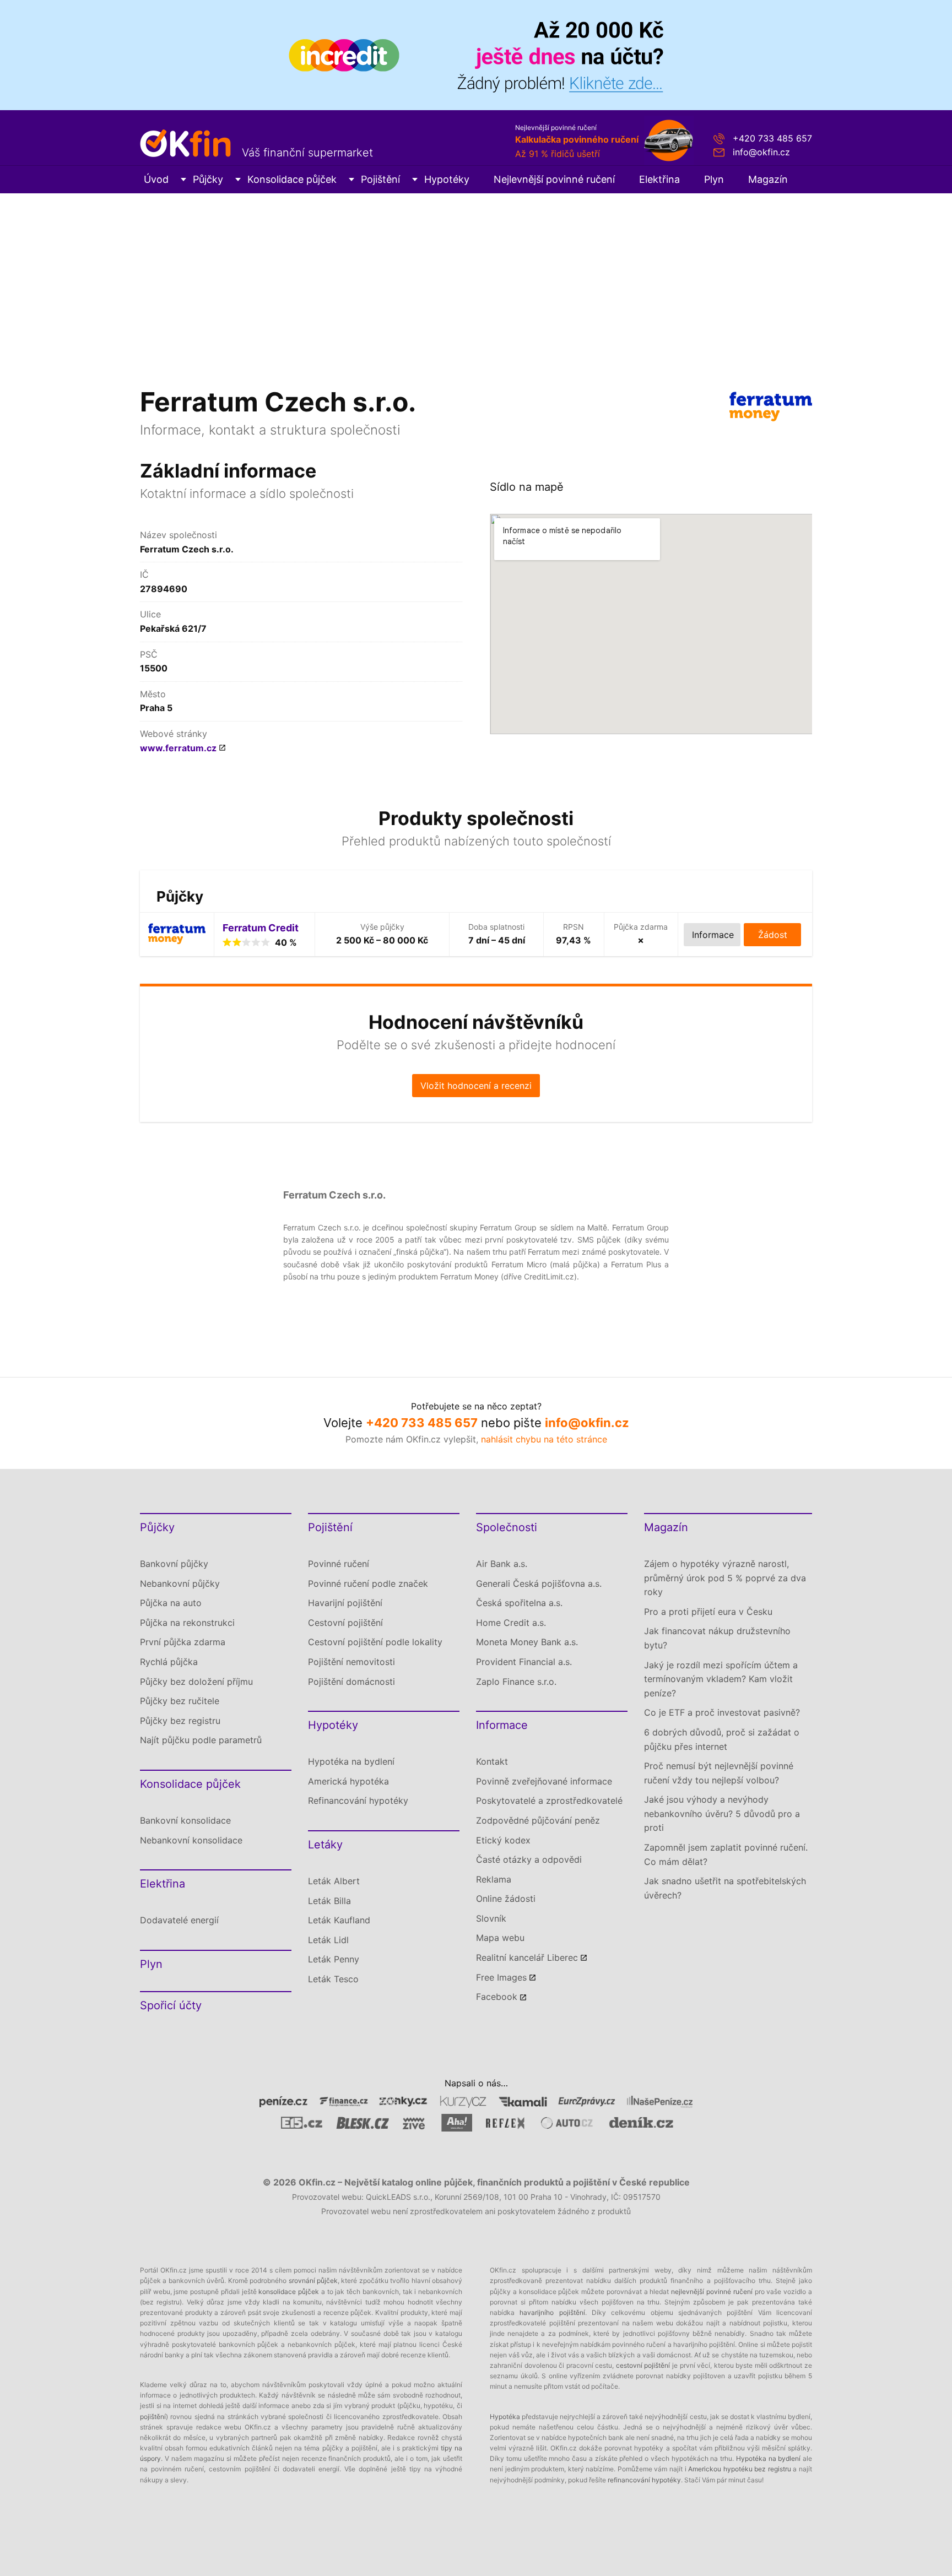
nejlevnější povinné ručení (712, 2292)
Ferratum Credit (261, 928)
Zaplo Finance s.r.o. (516, 1682)
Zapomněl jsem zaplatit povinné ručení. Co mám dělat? (726, 1854)
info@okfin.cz (761, 152)
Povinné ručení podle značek (368, 1583)
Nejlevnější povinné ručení (554, 179)
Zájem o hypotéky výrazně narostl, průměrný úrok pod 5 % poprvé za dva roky (725, 1578)
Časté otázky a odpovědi (529, 1859)
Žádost (773, 935)
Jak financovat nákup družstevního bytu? (717, 1638)
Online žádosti (506, 1899)
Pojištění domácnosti (351, 1682)
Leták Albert (334, 1881)
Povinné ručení (339, 1564)
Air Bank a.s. (502, 1564)
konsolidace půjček (289, 2292)
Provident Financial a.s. (524, 1662)
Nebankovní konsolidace (191, 1840)
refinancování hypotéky (644, 2480)
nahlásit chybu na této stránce (544, 1439)
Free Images (501, 1977)
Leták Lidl (328, 1940)
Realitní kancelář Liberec (527, 1957)
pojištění (153, 2417)
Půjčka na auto (171, 1603)
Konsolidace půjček (292, 179)
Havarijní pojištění (345, 1603)
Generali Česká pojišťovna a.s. (539, 1583)
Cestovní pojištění (345, 1623)
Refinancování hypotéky (358, 1801)
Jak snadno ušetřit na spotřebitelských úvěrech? (725, 1888)
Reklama (494, 1879)
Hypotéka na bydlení (351, 1761)
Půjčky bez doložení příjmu (196, 1682)
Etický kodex (503, 1840)
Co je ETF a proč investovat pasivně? (722, 1712)
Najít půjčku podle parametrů (201, 1740)
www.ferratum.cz (178, 748)
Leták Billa (329, 1901)
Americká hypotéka (348, 1781)
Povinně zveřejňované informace (544, 1781)
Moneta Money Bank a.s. (527, 1642)
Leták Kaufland (339, 1920)
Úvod (156, 179)
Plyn (714, 179)
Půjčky (208, 179)
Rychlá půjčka (169, 1662)
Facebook (497, 1997)
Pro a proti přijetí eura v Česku (708, 1612)
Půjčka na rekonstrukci (187, 1623)
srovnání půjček (313, 2281)
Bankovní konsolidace (185, 1820)
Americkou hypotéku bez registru (740, 2469)
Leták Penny (334, 1959)
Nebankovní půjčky (180, 1583)
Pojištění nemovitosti (351, 1662)
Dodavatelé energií (179, 1920)
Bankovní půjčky (174, 1564)
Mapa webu (500, 1938)
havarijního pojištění (552, 2312)
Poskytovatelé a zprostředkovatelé (549, 1801)
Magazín (768, 179)
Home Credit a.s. (511, 1623)
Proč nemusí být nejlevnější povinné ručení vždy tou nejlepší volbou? (719, 1773)
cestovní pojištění (643, 2365)
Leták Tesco (333, 1979)
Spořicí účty (171, 2005)
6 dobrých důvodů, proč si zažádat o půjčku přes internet (722, 1739)
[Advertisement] (476, 276)
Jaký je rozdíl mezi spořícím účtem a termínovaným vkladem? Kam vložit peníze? (721, 1679)
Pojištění (380, 179)
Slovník (491, 1918)
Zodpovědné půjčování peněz (538, 1820)
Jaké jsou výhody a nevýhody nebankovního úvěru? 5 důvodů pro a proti (722, 1813)
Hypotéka (505, 2417)
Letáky (325, 1845)
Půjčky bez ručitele (180, 1701)
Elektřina (659, 179)
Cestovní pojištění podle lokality (375, 1642)
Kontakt (492, 1761)
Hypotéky (447, 179)
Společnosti (507, 1527)
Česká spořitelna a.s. (519, 1603)
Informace (502, 1725)
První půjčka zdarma (183, 1642)
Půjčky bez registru (180, 1721)
